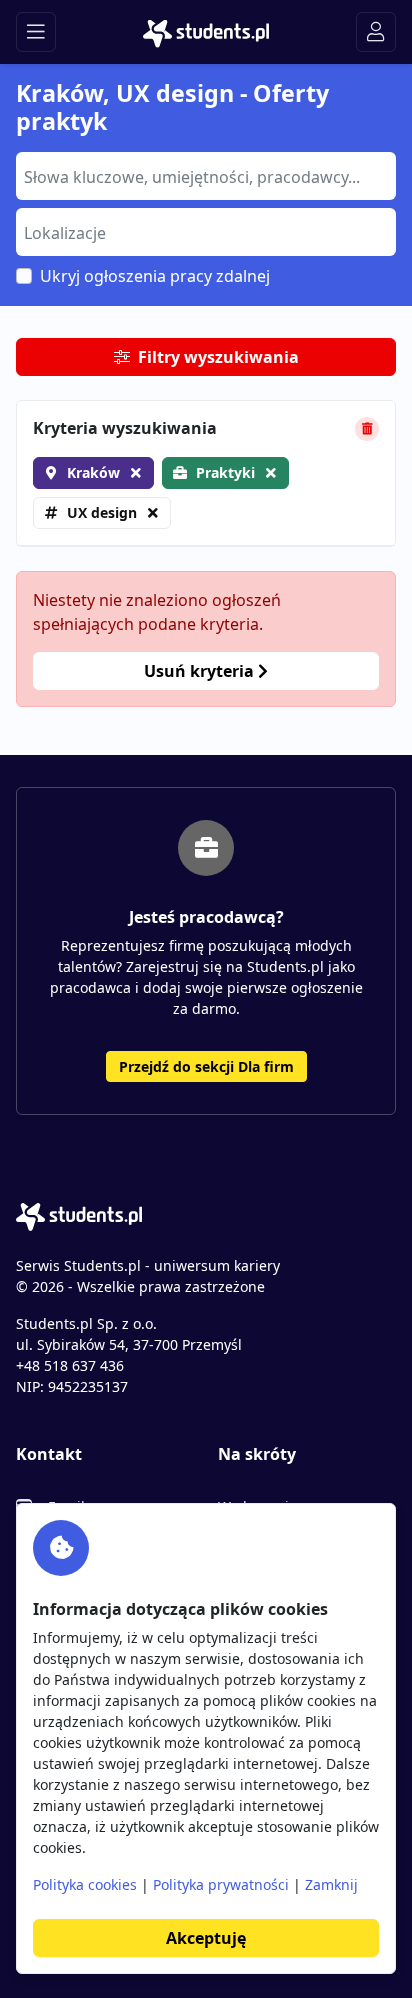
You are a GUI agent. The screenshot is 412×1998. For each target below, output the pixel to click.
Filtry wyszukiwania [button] (218, 357)
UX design (102, 512)
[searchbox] (203, 175)
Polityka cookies (85, 1884)
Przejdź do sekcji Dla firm (206, 1066)
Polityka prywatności (221, 1884)
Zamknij (331, 1884)
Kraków (93, 472)
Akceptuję (206, 1938)
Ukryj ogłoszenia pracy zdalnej (155, 276)
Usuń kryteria (201, 671)
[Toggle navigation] (36, 32)
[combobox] (206, 176)
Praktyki (225, 472)
